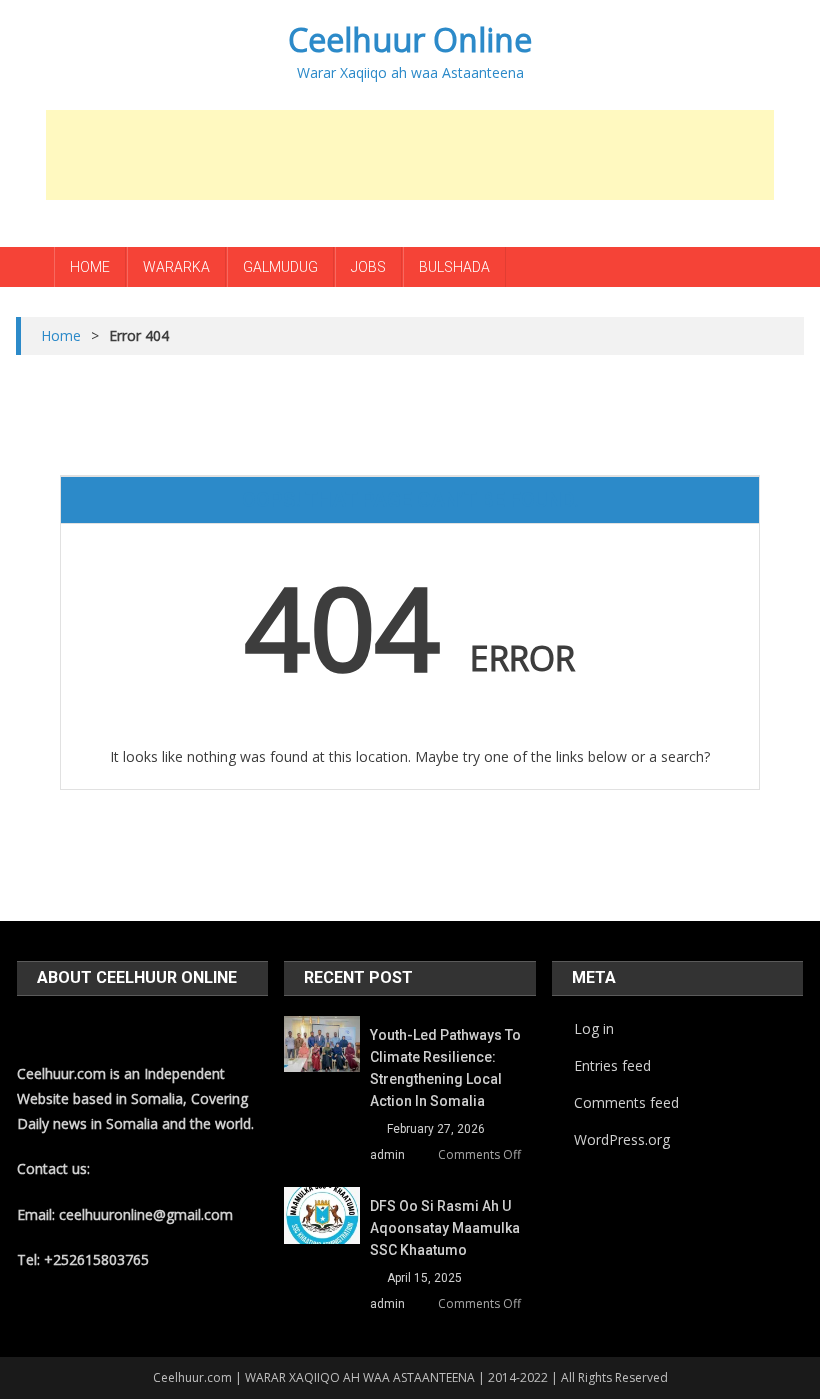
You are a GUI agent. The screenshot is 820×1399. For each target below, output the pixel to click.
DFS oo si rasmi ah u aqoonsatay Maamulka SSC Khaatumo (445, 1228)
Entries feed (612, 1065)
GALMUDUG (280, 267)
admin (387, 1155)
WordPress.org (622, 1139)
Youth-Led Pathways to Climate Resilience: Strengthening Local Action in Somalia (445, 1068)
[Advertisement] (410, 155)
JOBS (368, 267)
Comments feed (626, 1102)
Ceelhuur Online (410, 39)
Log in (594, 1028)
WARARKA (176, 267)
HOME (90, 267)
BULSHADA (454, 267)
